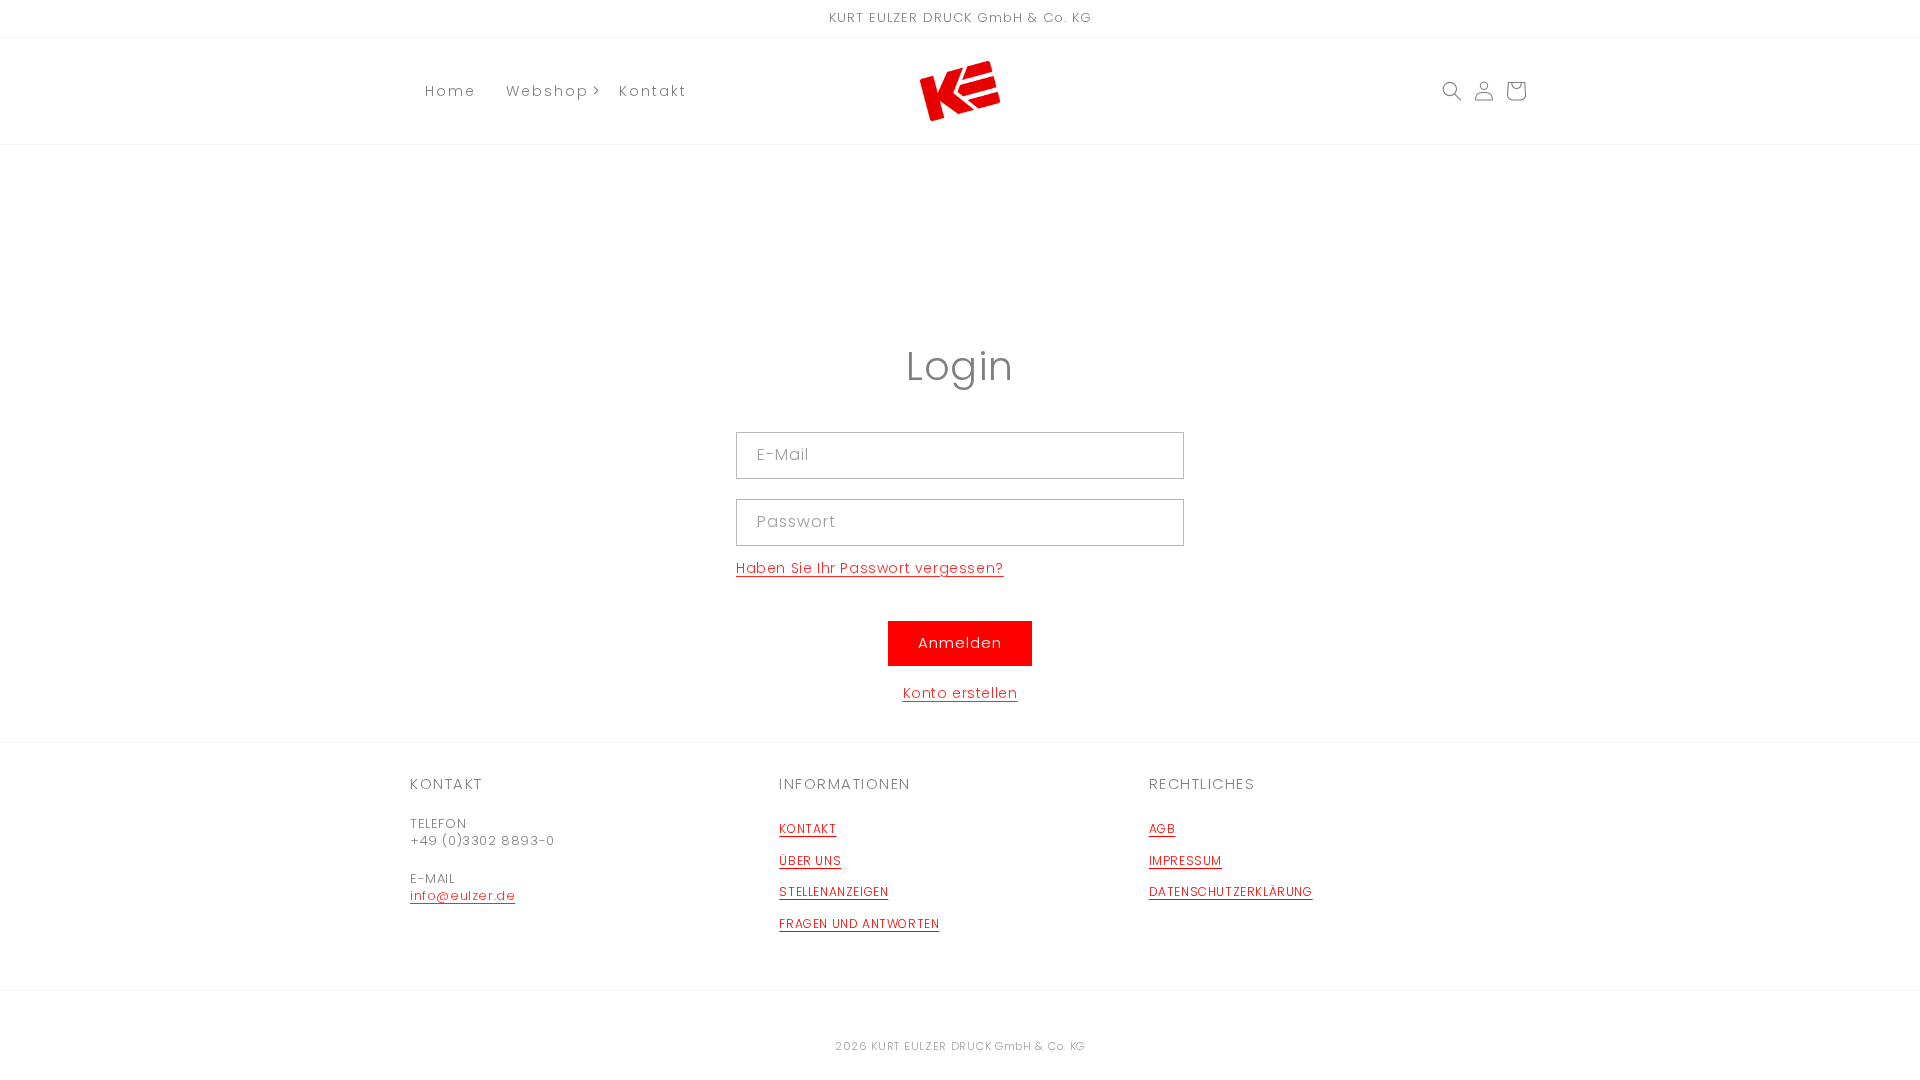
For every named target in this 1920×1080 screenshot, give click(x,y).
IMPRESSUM (1185, 860)
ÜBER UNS (810, 860)
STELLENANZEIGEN (833, 891)
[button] (1452, 91)
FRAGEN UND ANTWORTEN (859, 923)
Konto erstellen (960, 693)
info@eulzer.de (462, 895)
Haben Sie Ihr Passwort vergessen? (870, 568)
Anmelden (960, 642)
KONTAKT (807, 828)
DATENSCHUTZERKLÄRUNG (1231, 891)
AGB (1162, 828)
